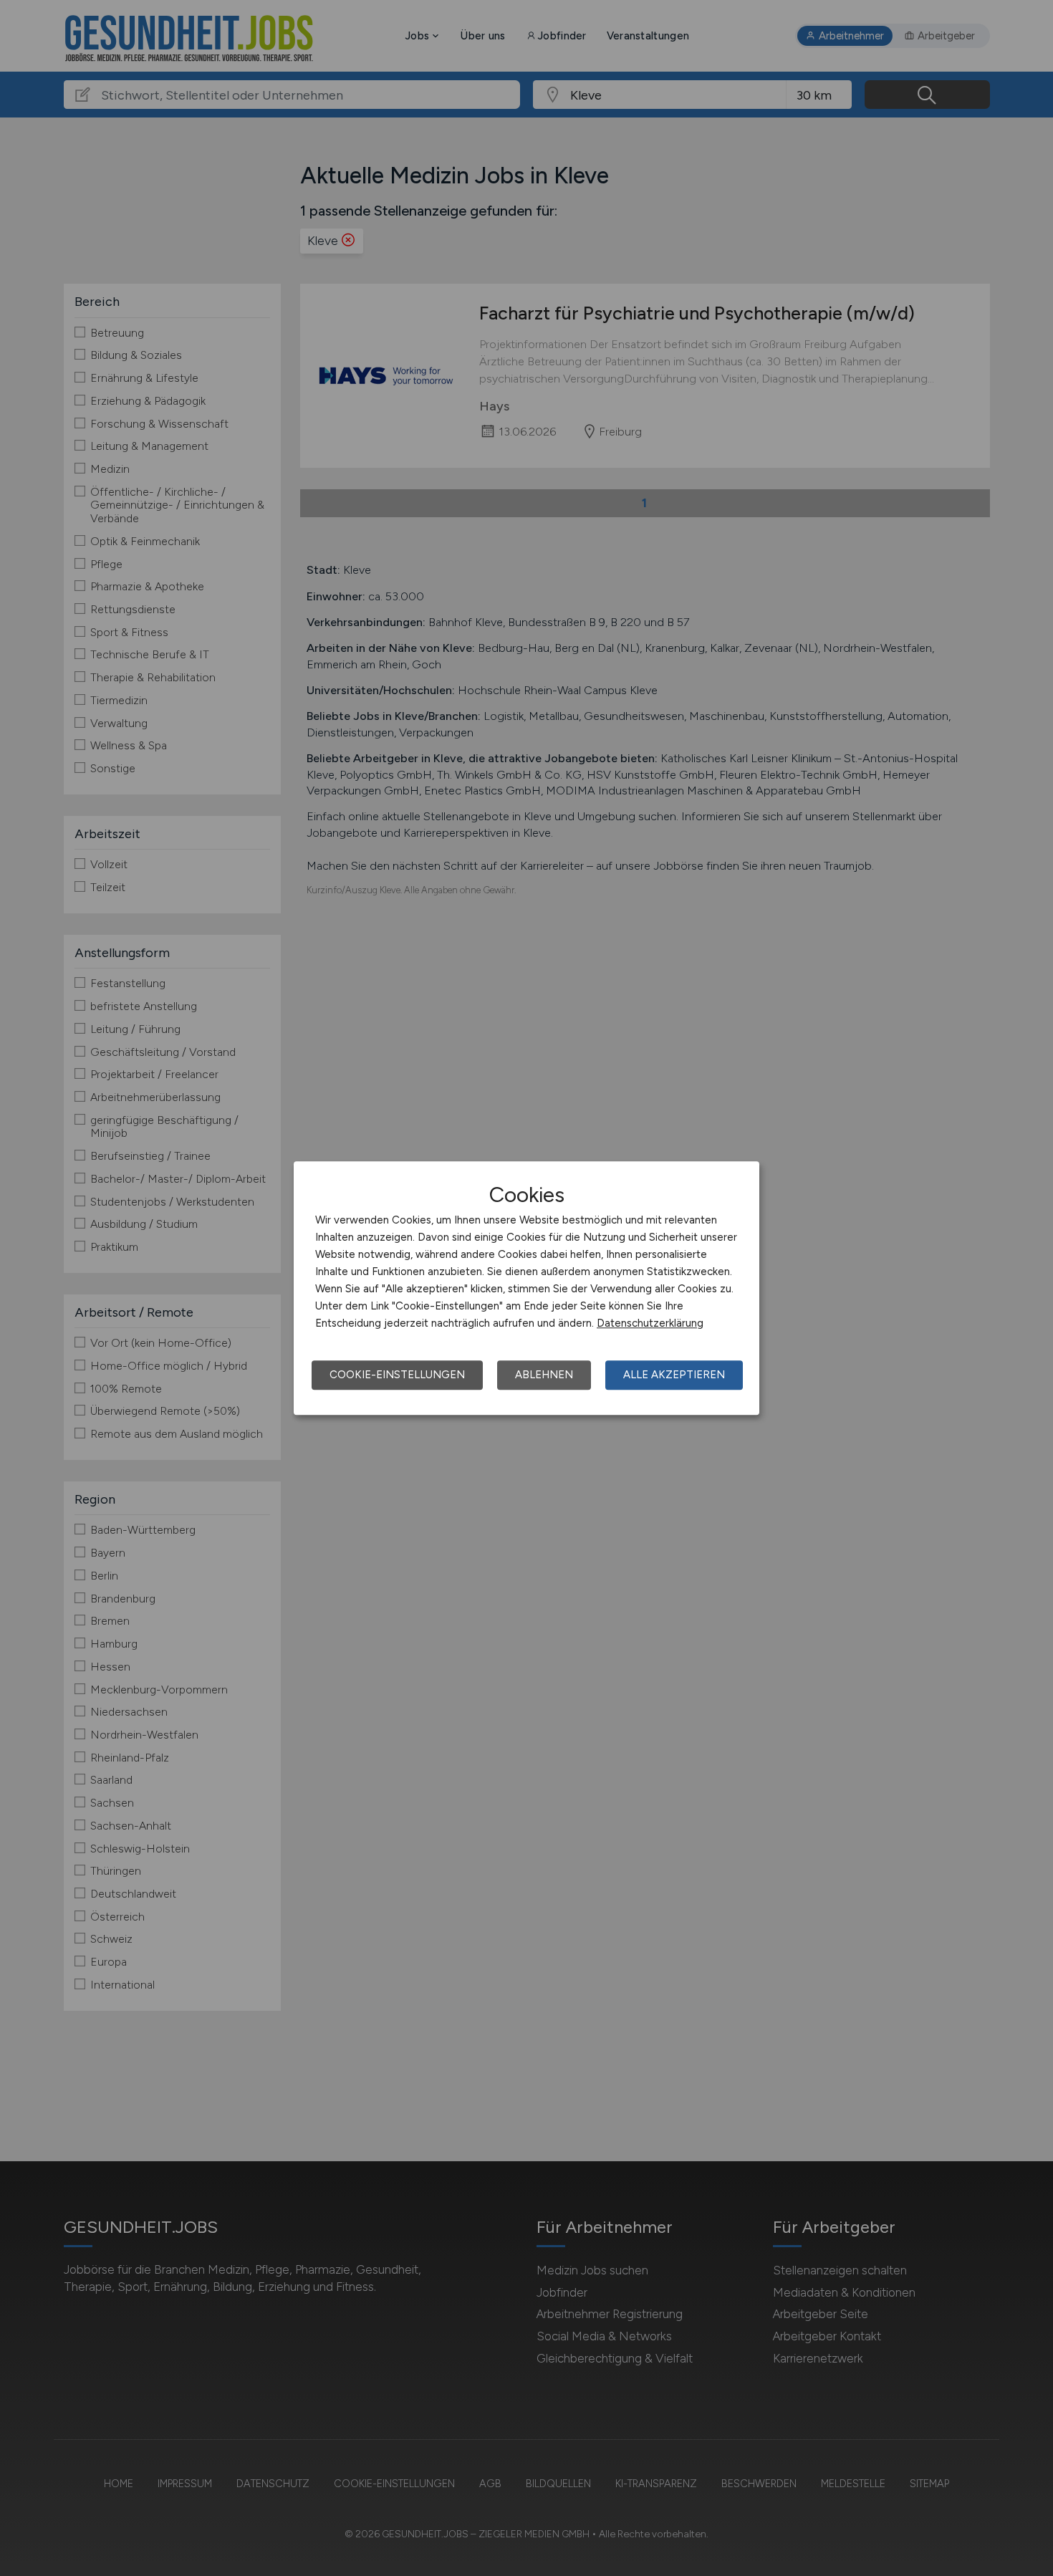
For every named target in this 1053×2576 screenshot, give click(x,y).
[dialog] (526, 1288)
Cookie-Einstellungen (397, 1375)
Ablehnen (544, 1375)
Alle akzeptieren (674, 1375)
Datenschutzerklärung (650, 1323)
